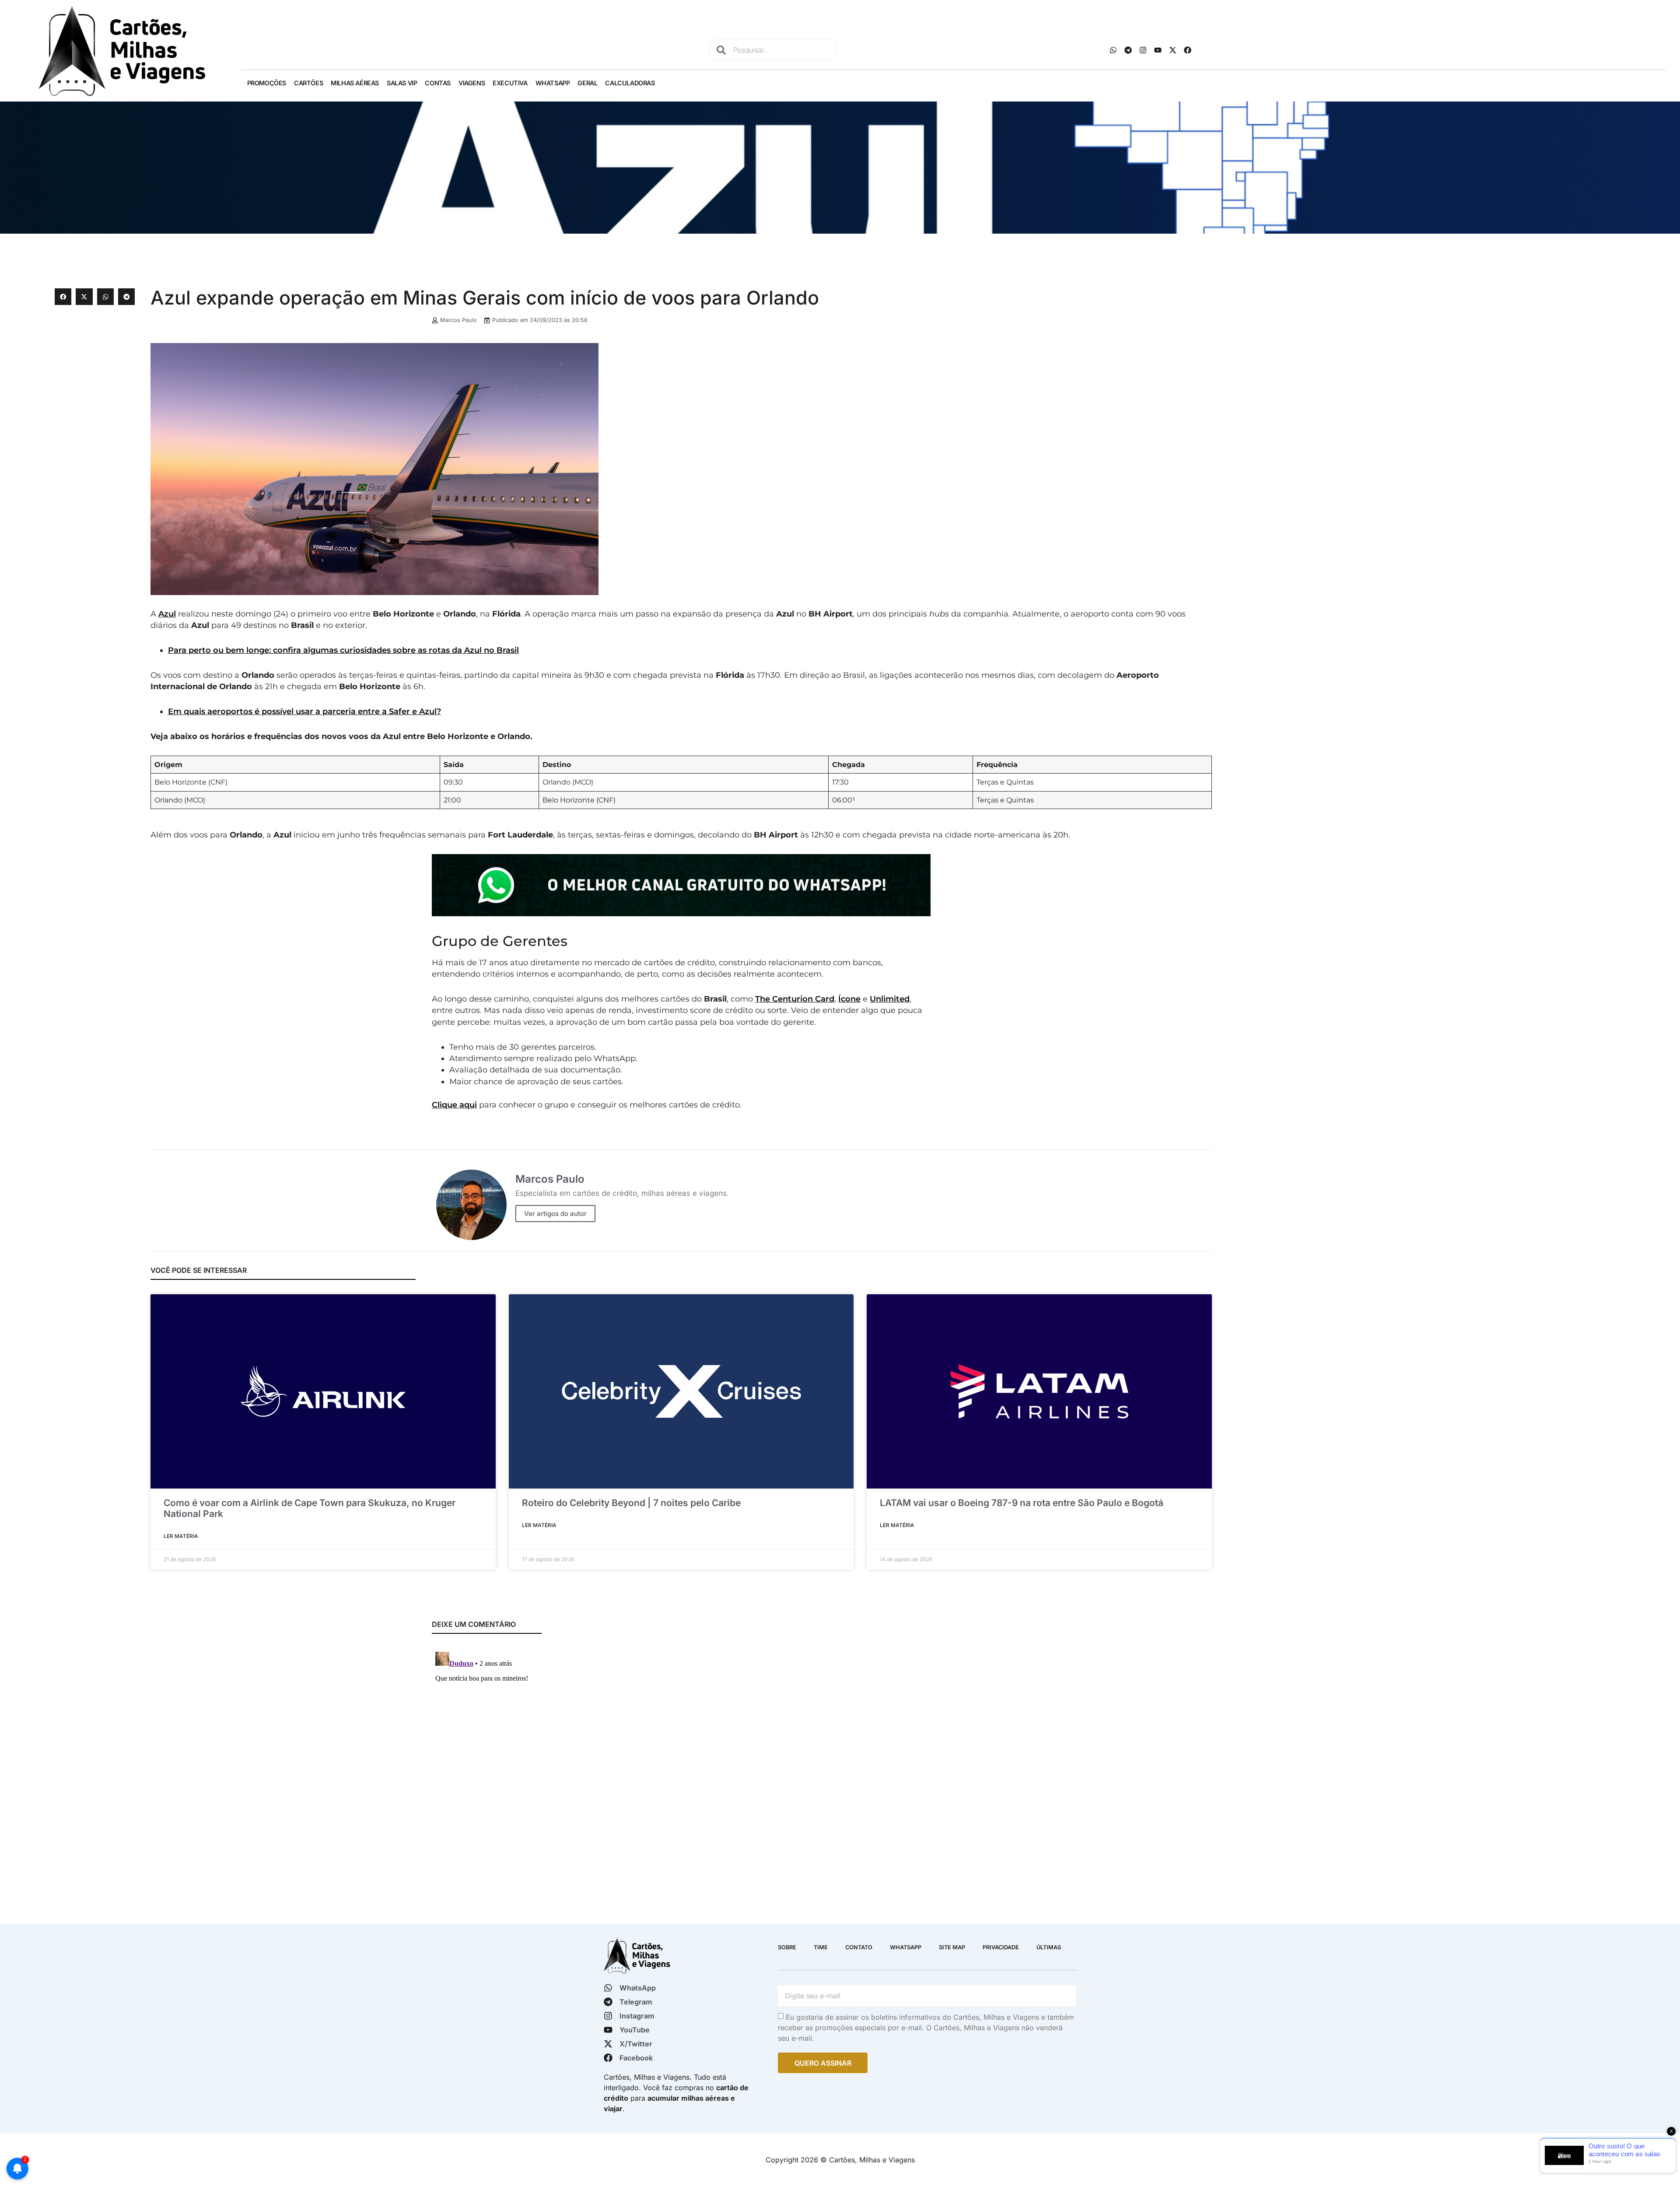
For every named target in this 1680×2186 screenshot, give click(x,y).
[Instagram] (1143, 50)
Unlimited (890, 999)
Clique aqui (454, 1105)
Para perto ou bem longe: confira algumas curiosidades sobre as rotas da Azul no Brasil (343, 650)
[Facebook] (1187, 50)
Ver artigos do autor (555, 1214)
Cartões (308, 83)
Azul (167, 614)
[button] (63, 297)
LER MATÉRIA (181, 1536)
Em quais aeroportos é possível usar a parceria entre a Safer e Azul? (304, 711)
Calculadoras (630, 83)
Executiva (510, 83)
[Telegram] (1128, 50)
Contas (438, 83)
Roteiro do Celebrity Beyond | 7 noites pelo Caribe (631, 1503)
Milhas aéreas (355, 83)
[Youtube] (1158, 50)
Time (821, 1947)
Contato (859, 1947)
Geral (587, 83)
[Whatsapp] (1113, 50)
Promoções (267, 83)
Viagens (472, 83)
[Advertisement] (1420, 350)
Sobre (787, 1947)
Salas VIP (402, 83)
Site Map (952, 1947)
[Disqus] (681, 1758)
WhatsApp (553, 83)
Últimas (1049, 1947)
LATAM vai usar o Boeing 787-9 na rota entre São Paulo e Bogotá (1022, 1503)
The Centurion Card (795, 999)
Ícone (849, 999)
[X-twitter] (1172, 50)
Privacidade (1001, 1947)
